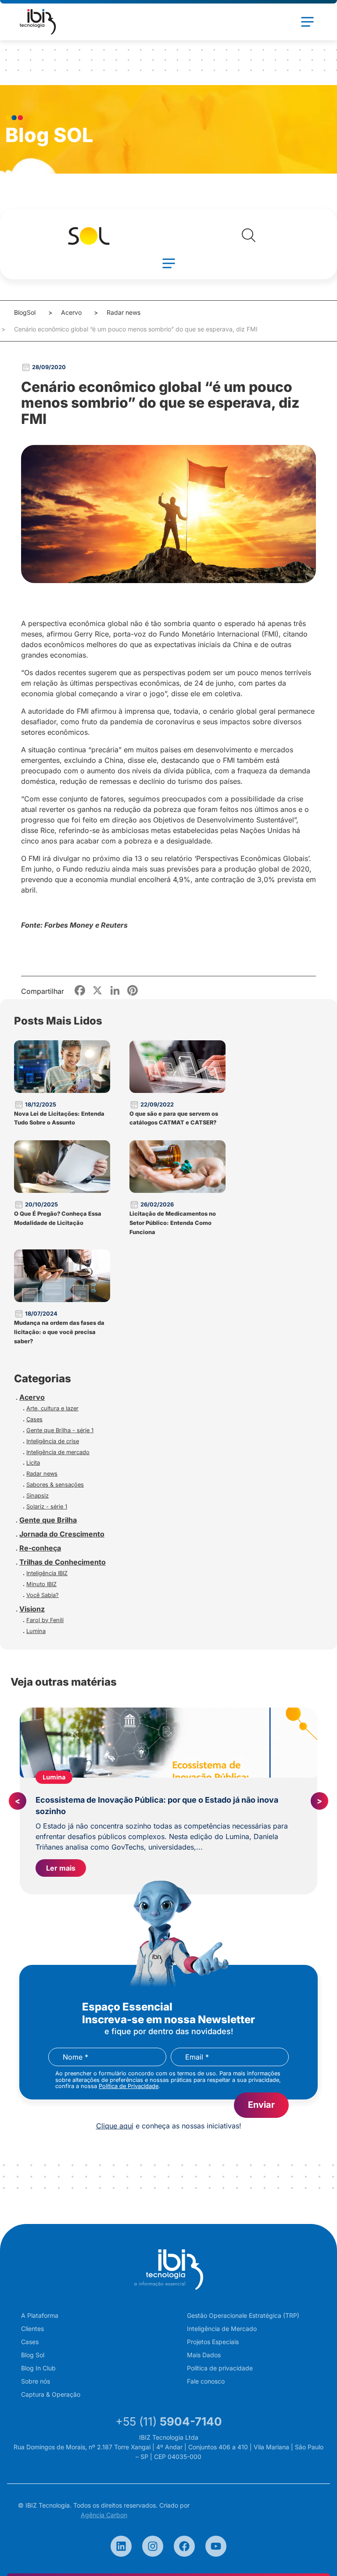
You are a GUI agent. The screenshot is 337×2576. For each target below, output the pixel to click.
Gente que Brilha (48, 1520)
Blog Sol (33, 2355)
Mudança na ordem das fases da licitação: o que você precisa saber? (59, 1332)
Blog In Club (38, 2368)
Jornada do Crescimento (62, 1534)
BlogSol (25, 312)
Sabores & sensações (55, 1485)
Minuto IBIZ (41, 1584)
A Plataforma (40, 2315)
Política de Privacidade (129, 2086)
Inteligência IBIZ (47, 1573)
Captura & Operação (51, 2394)
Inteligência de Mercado (222, 2329)
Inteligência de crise (53, 1441)
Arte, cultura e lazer (52, 1408)
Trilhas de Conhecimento (63, 1562)
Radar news (124, 312)
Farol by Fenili (45, 1620)
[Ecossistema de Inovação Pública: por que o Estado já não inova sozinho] (168, 1743)
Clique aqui (115, 2126)
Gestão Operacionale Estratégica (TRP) (243, 2315)
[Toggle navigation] (307, 22)
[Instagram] (153, 2546)
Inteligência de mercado (58, 1452)
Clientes (32, 2329)
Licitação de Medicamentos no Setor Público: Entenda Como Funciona (173, 1223)
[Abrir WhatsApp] (315, 2554)
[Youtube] (216, 2546)
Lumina (36, 1631)
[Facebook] (184, 2546)
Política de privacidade (220, 2368)
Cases (34, 1419)
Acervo (71, 312)
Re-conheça (40, 1548)
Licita (33, 1463)
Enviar (261, 2105)
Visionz (32, 1609)
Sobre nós (36, 2381)
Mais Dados (204, 2355)
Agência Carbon (104, 2515)
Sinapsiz (38, 1496)
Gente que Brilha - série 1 (60, 1430)
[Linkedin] (121, 2546)
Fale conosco (206, 2381)
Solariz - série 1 (47, 1507)
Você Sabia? (43, 1595)
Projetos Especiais (213, 2342)
